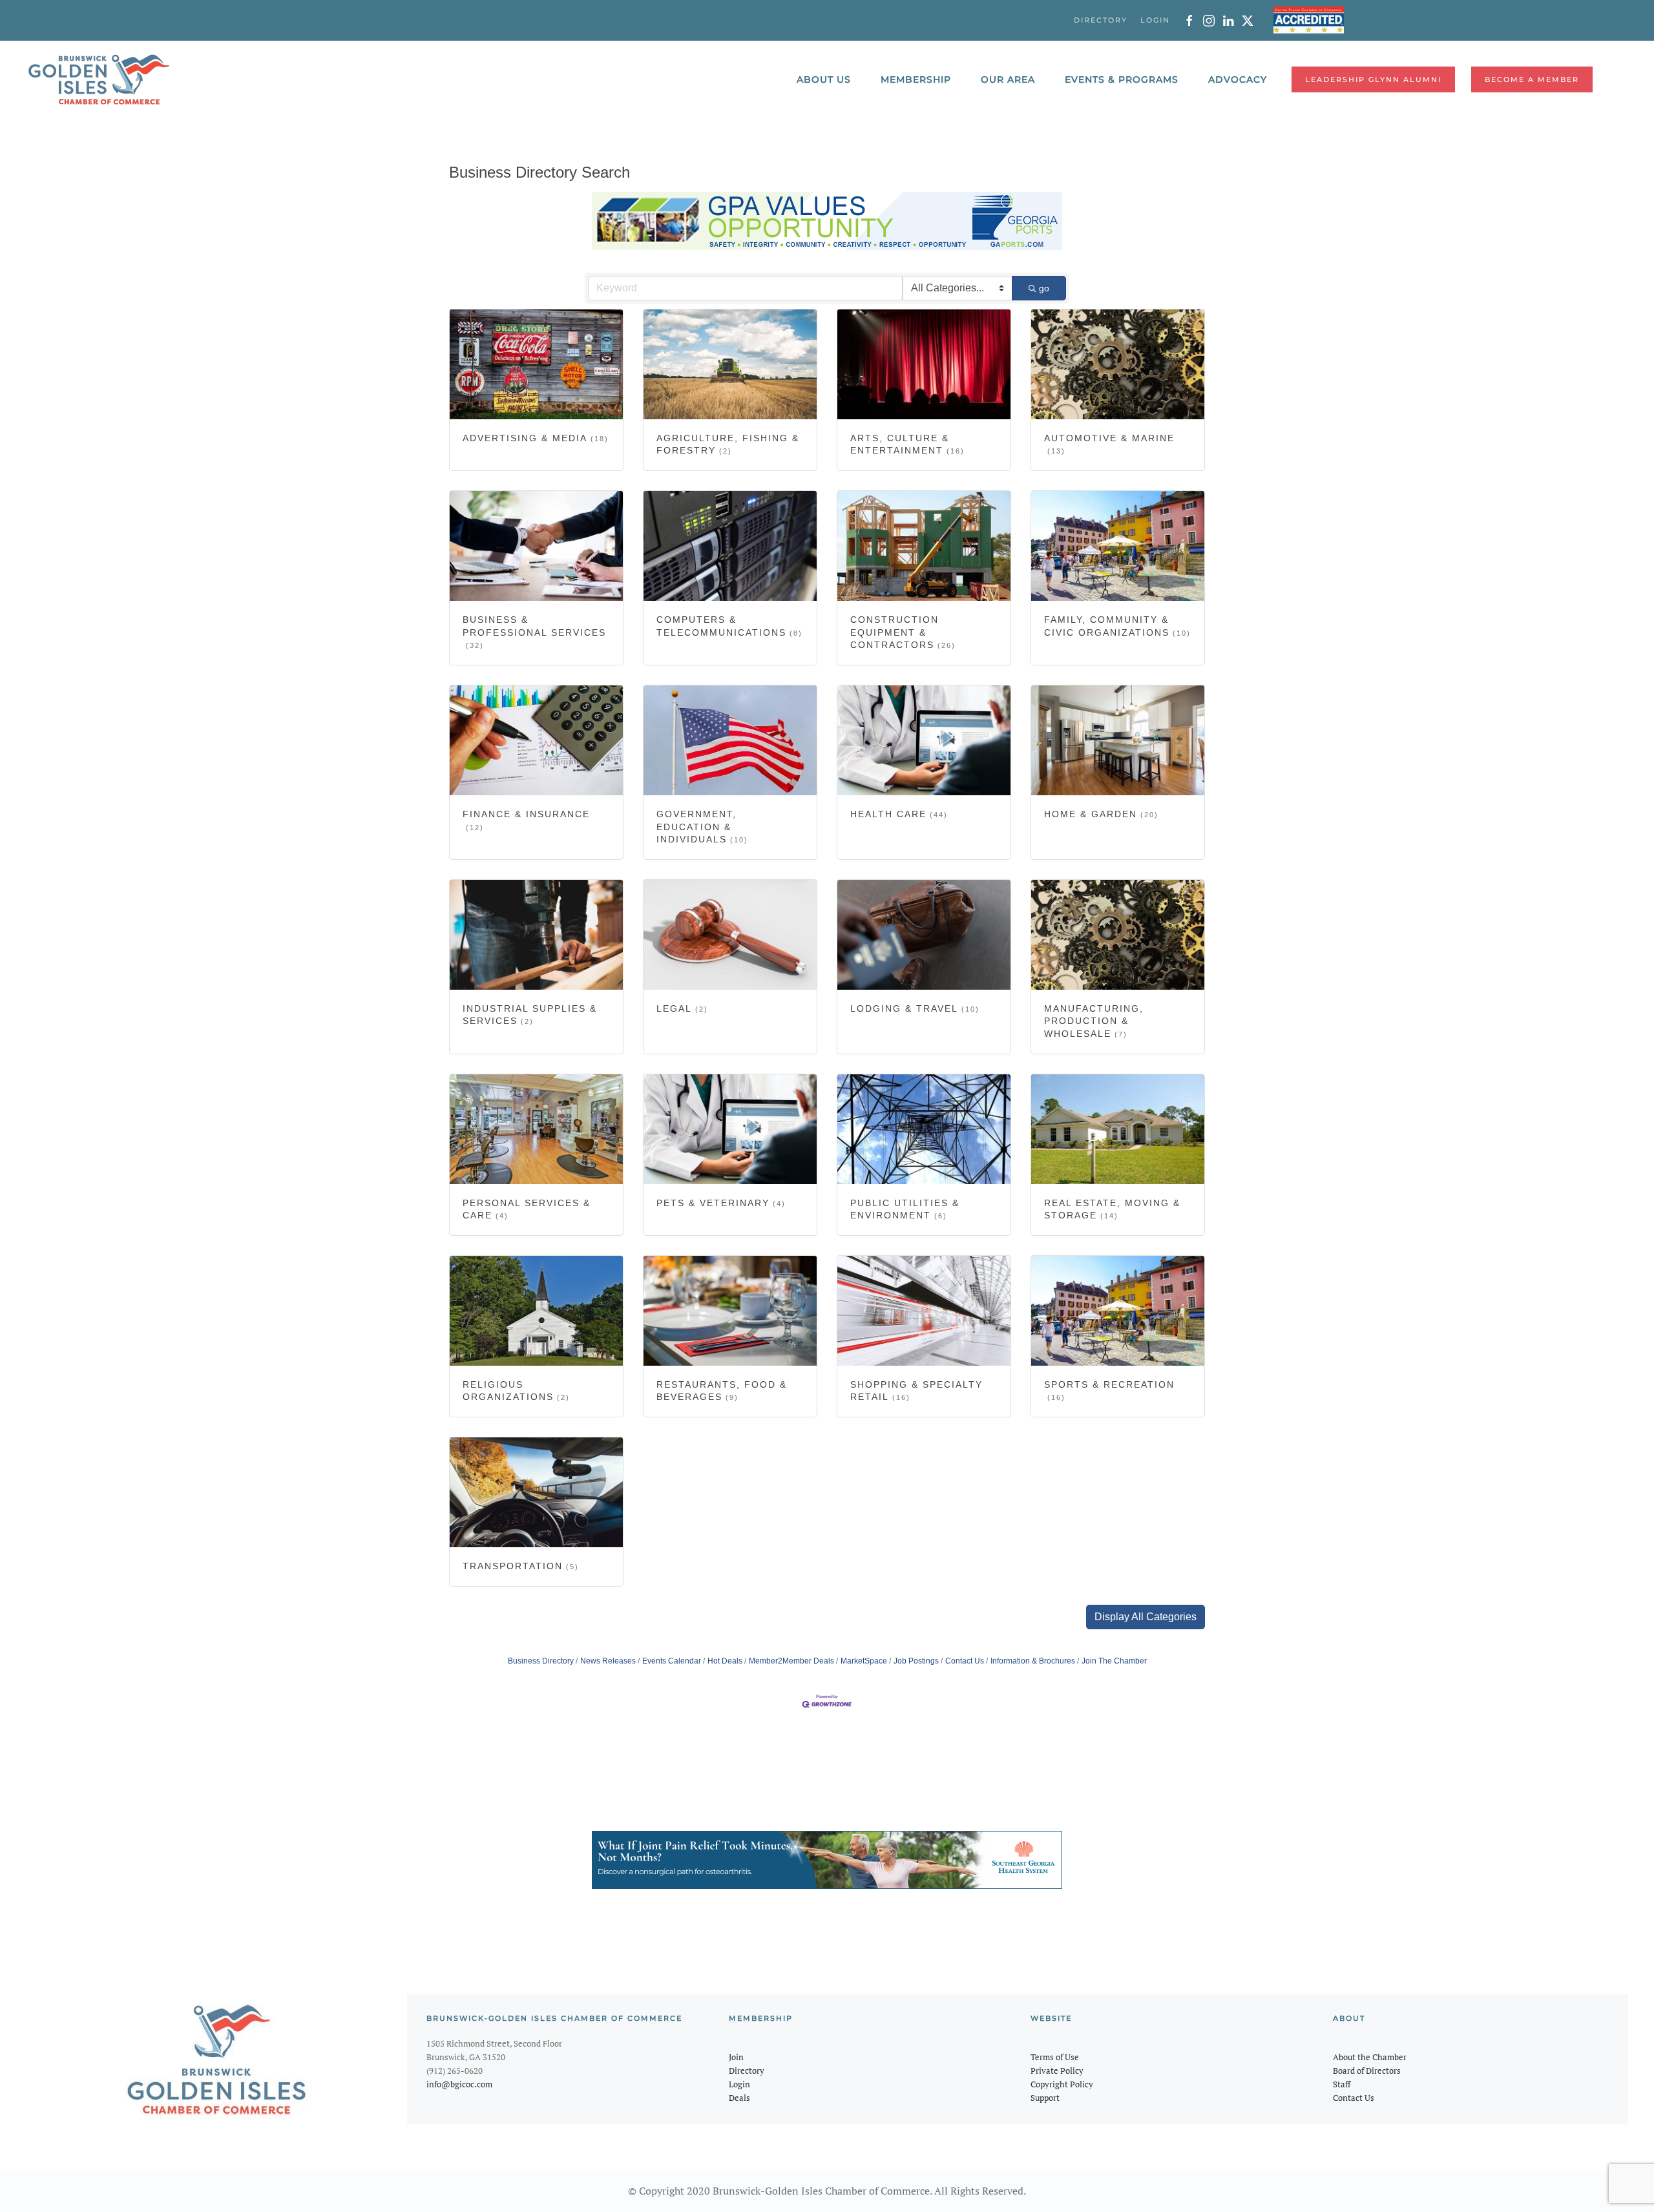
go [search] (1044, 288)
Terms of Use (1055, 2057)
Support (1045, 2098)
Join (736, 2057)
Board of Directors (1367, 2071)
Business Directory (541, 1661)
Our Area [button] (1008, 79)
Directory (747, 2071)
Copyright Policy (1062, 2084)
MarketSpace (864, 1661)
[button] (1146, 1617)
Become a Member (1532, 79)
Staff (1342, 2084)
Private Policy (1057, 2071)
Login (739, 2084)
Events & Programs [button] (1122, 79)
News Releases (608, 1661)
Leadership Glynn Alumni (1373, 79)
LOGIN (1155, 20)
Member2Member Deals (791, 1661)
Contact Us (965, 1661)
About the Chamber (1370, 2057)
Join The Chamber (1114, 1661)
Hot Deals (725, 1661)
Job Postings (916, 1661)
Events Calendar (672, 1661)
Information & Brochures (1033, 1661)
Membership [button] (916, 79)
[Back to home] (99, 79)
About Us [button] (824, 79)
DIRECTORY (1101, 20)
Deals (739, 2098)
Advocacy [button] (1238, 79)
